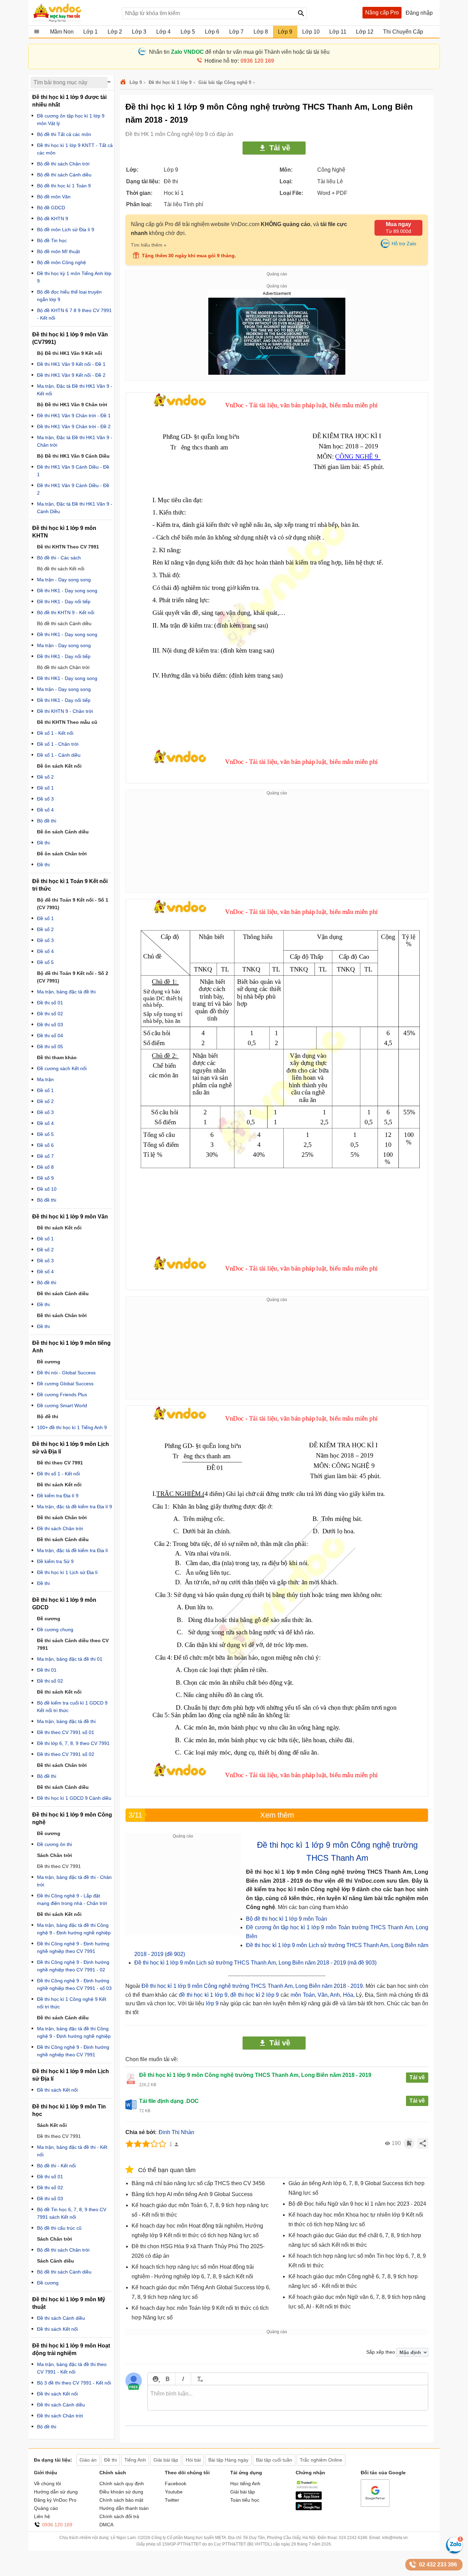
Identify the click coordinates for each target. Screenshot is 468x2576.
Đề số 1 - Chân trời (58, 744)
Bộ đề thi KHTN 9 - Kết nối (66, 612)
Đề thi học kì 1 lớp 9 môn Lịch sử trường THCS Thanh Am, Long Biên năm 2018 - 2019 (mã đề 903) (255, 1963)
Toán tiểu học (245, 2500)
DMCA (106, 2525)
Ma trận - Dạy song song (64, 580)
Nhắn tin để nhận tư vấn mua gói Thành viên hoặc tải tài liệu (239, 52)
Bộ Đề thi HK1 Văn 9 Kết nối (70, 353)
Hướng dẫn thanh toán (124, 2508)
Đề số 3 (45, 799)
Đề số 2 (45, 777)
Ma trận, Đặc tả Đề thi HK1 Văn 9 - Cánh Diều (75, 508)
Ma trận (45, 1079)
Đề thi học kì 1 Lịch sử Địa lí (67, 1572)
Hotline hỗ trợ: (239, 61)
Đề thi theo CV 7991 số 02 (66, 1754)
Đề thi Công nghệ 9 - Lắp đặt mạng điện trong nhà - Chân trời (72, 1899)
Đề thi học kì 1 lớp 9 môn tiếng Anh (71, 1347)
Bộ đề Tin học (52, 240)
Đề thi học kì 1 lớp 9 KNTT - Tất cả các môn (75, 149)
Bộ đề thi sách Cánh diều (64, 175)
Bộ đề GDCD (51, 208)
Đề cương (48, 2283)
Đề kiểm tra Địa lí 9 (58, 1496)
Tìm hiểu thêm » (149, 245)
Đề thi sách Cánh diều (61, 2318)
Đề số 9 (45, 1178)
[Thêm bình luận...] (288, 2398)
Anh (335, 1995)
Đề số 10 (47, 1189)
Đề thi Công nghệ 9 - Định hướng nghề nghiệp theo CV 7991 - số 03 (74, 1984)
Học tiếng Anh (245, 2484)
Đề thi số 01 (50, 1003)
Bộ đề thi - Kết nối (56, 2166)
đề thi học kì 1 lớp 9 (203, 1995)
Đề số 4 (45, 810)
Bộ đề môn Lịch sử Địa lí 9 (66, 230)
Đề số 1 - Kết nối (55, 733)
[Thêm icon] (155, 2379)
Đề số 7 (45, 1156)
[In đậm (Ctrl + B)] (167, 2379)
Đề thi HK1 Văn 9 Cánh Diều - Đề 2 (73, 489)
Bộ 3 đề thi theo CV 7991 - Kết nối (74, 2383)
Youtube (174, 2492)
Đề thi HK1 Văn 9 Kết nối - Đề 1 (71, 364)
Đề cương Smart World (62, 1405)
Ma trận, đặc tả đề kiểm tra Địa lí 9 (75, 1507)
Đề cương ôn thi (54, 1844)
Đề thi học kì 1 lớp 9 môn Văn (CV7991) (70, 338)
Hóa (348, 1995)
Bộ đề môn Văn (54, 197)
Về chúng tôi (47, 2484)
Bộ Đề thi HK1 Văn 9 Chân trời (72, 405)
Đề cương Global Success (65, 1384)
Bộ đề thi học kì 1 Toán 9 (64, 186)
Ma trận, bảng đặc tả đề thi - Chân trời (74, 1881)
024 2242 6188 (353, 2538)
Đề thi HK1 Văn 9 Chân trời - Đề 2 (74, 426)
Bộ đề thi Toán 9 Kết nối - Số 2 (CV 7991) (73, 977)
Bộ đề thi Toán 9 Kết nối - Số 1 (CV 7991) (73, 904)
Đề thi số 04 (50, 1036)
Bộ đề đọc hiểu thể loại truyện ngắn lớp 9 (69, 296)
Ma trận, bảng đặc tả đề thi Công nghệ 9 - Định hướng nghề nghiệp (74, 1929)
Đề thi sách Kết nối (57, 2090)
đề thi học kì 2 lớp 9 (255, 1995)
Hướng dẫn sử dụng (56, 2492)
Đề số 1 (45, 788)
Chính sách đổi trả (119, 2516)
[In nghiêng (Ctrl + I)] (183, 2379)
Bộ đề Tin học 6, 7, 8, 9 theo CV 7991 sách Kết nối (72, 2213)
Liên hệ (42, 2516)
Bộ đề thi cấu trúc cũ (59, 2228)
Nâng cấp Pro (382, 13)
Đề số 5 (45, 962)
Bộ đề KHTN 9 (53, 219)
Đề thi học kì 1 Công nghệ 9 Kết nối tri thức (72, 2003)
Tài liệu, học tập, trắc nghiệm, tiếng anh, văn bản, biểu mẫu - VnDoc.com (74, 13)
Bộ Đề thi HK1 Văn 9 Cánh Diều (73, 456)
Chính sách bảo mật (121, 2500)
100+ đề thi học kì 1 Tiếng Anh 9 (72, 1427)
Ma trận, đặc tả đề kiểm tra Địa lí (72, 1550)
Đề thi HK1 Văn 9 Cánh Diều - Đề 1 (73, 471)
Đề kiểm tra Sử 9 (55, 1561)
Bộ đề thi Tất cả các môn (64, 134)
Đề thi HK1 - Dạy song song (67, 591)
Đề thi (43, 843)
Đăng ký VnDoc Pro (55, 2500)
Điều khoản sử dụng (121, 2492)
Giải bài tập (243, 2492)
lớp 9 (211, 2003)
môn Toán (303, 1995)
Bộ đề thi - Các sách (59, 558)
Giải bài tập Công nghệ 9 (225, 82)
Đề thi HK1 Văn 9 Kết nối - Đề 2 (71, 375)
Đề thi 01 (47, 1670)
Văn (323, 1995)
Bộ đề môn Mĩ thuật (58, 251)
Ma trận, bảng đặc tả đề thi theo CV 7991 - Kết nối (72, 2368)
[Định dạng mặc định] (199, 2379)
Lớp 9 (136, 82)
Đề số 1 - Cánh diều (59, 755)
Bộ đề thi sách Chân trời (63, 164)
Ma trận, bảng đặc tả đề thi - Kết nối (72, 2151)
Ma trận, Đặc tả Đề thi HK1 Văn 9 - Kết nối (75, 390)
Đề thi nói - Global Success (66, 1373)
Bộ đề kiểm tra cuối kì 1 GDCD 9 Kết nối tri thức (72, 1707)
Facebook (176, 2484)
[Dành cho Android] (309, 2509)
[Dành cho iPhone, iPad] (309, 2498)
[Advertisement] (277, 844)
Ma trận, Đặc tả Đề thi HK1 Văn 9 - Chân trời (75, 441)
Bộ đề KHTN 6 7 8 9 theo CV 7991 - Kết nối (74, 314)
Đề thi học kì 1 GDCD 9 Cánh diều (74, 1798)
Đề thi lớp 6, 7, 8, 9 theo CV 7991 (73, 1743)
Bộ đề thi (47, 821)
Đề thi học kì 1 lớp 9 (170, 82)
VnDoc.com (124, 82)
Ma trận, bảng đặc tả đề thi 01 (70, 1659)
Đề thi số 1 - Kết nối (58, 1474)
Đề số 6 (45, 1145)
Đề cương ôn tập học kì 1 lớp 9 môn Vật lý (71, 120)
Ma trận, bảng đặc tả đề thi (66, 992)
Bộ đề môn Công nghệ (61, 262)
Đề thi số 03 (50, 1025)
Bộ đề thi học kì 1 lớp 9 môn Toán (287, 1919)
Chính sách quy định (122, 2484)
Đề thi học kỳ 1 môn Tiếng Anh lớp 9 (74, 277)
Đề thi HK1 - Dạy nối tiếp (64, 602)
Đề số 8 (45, 1167)
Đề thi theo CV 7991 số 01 (66, 1732)
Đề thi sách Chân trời (60, 1528)
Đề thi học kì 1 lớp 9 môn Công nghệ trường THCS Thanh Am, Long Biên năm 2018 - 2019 (252, 1986)
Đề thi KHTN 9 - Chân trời (65, 711)
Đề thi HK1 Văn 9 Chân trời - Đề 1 (74, 416)
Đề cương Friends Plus (62, 1395)
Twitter (172, 2500)
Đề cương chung (55, 1630)
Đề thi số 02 (50, 1014)
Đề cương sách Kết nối (62, 1068)
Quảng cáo (46, 2508)
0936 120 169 (57, 2525)
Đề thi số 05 (50, 1046)
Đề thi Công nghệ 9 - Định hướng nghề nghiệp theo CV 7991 (73, 1947)
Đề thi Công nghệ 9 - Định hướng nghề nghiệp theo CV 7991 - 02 (73, 1966)
